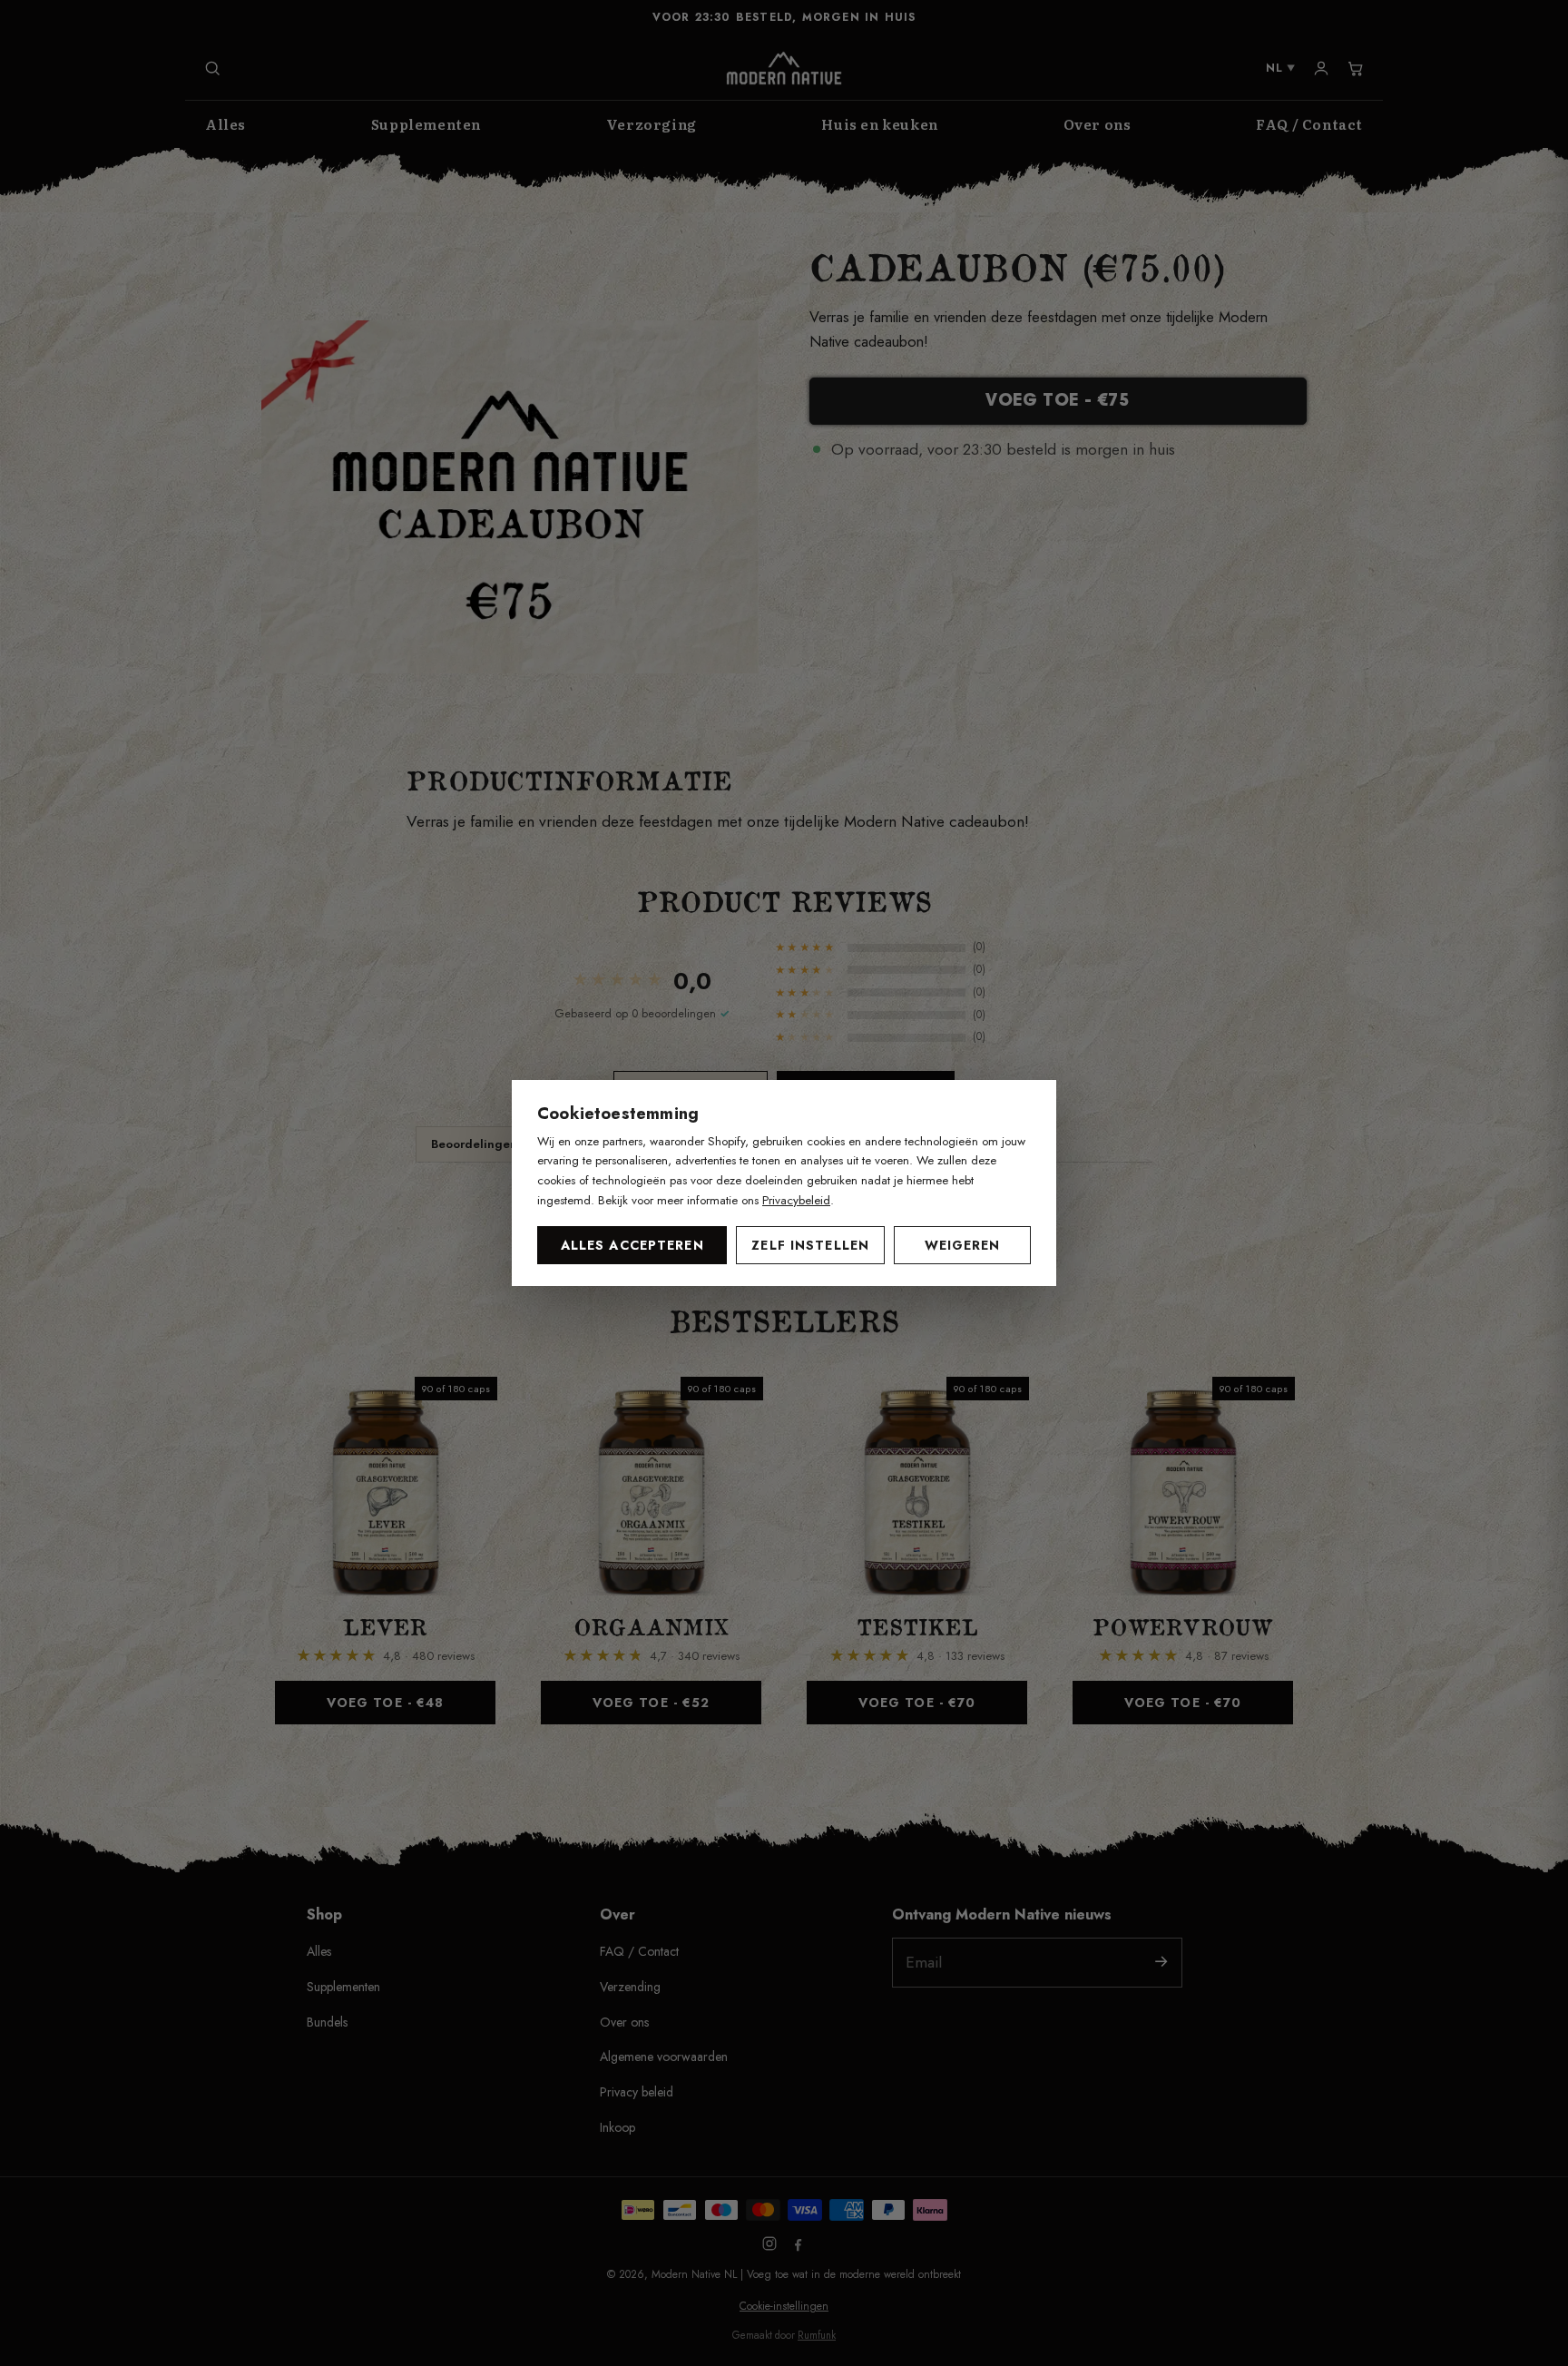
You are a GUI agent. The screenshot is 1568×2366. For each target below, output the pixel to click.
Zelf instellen (810, 1245)
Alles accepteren (632, 1245)
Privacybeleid (796, 1200)
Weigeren (963, 1245)
